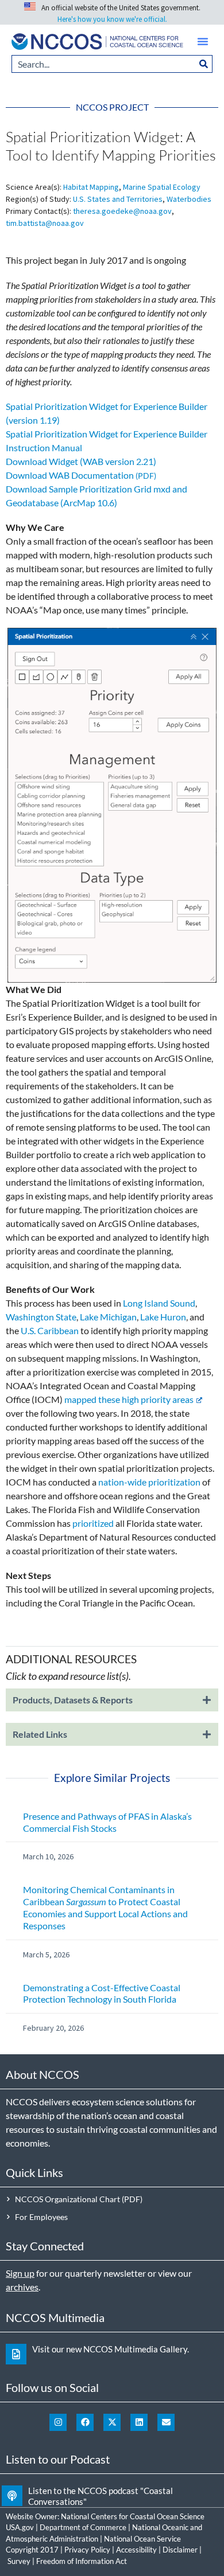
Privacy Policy (87, 2550)
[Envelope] (166, 2422)
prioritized (93, 1523)
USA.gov (20, 2527)
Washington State (41, 1317)
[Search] (204, 64)
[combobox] (103, 64)
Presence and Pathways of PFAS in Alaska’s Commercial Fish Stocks (107, 1822)
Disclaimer (180, 2550)
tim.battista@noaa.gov (45, 223)
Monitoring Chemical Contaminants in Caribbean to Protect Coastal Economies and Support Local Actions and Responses (105, 1907)
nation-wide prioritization (149, 1482)
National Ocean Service (142, 2539)
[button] (203, 41)
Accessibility (136, 2550)
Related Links (40, 1734)
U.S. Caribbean (50, 1330)
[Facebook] (85, 2422)
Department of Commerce (83, 2527)
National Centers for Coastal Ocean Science (133, 2516)
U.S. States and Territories (118, 199)
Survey (19, 2561)
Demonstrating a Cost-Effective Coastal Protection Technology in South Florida (102, 1993)
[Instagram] (58, 2422)
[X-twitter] (112, 2422)
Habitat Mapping (91, 187)
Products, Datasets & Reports (73, 1700)
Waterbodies (189, 199)
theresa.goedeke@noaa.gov (122, 211)
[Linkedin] (139, 2422)
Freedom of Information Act (82, 2561)
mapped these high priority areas (129, 1399)
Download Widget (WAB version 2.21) (81, 461)
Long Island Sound (159, 1303)
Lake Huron (163, 1317)
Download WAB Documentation (70, 475)
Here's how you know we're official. (112, 19)
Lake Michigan (108, 1317)
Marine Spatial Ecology (162, 187)
